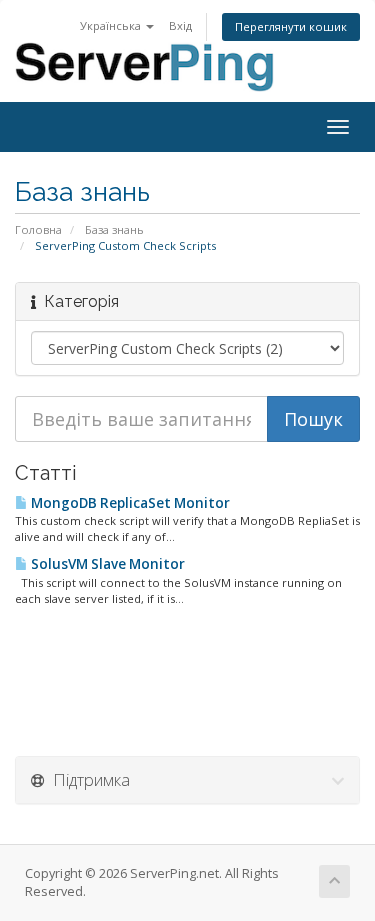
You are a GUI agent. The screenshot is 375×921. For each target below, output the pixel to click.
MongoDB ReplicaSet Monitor (129, 503)
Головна (38, 229)
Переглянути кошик (291, 26)
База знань (114, 229)
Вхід (180, 25)
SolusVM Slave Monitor (106, 564)
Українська (112, 25)
